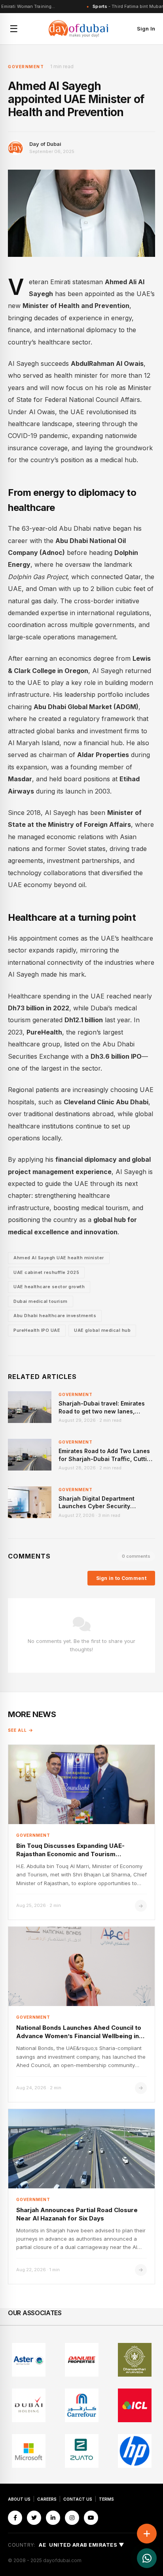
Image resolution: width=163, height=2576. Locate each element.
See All (17, 1730)
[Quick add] (147, 2534)
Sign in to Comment (121, 1578)
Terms (106, 2499)
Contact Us (78, 2499)
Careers (47, 2499)
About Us (19, 2499)
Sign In (146, 29)
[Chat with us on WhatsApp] (147, 2558)
